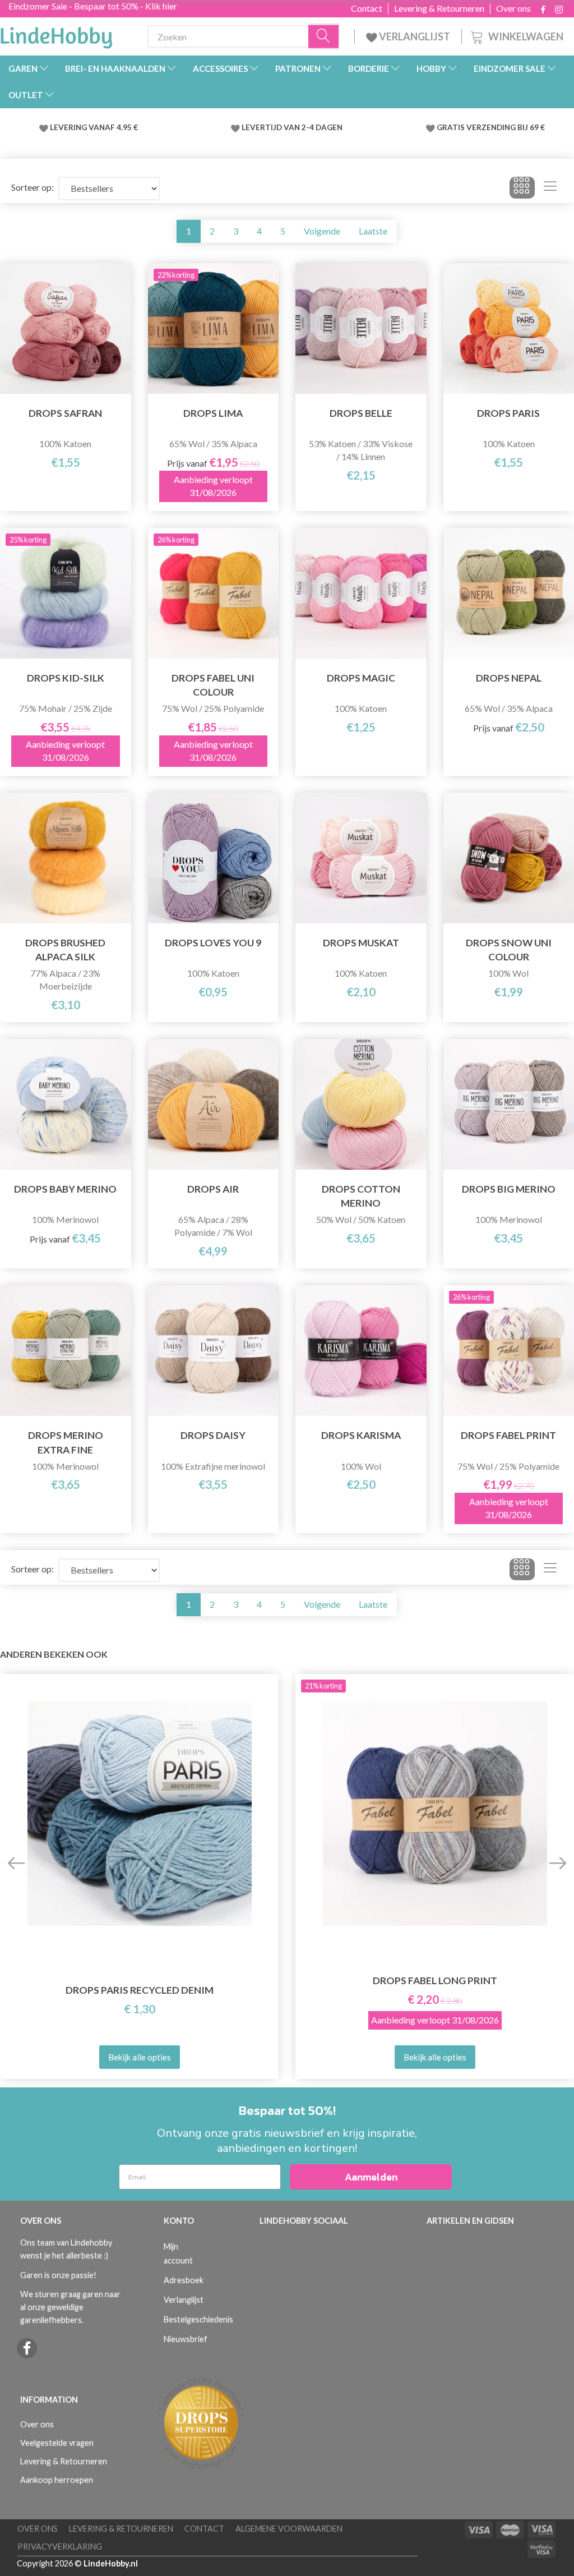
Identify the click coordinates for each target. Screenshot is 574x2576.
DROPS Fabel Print (508, 1435)
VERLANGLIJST (414, 36)
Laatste (373, 231)
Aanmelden (371, 2177)
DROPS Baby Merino (65, 1189)
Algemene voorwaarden (289, 2529)
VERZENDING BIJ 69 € (506, 127)
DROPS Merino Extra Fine (66, 1442)
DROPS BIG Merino (509, 1189)
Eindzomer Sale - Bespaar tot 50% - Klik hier (93, 6)
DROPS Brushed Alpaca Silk (65, 950)
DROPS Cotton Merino (361, 1196)
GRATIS (452, 127)
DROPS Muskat (361, 943)
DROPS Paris (508, 413)
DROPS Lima (213, 413)
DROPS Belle (361, 413)
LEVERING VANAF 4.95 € (94, 127)
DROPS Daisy (213, 1435)
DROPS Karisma (361, 1435)
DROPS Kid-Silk (66, 678)
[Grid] (522, 188)
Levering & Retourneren (439, 8)
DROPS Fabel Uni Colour (213, 685)
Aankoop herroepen (57, 2480)
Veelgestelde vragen (57, 2443)
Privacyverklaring (60, 2547)
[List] (550, 188)
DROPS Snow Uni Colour (509, 950)
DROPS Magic (361, 678)
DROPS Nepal (509, 678)
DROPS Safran (65, 413)
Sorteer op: (33, 187)
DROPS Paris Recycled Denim (140, 1990)
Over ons (513, 8)
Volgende (322, 231)
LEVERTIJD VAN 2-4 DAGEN (292, 127)
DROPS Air (213, 1189)
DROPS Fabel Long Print (435, 1981)
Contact (367, 8)
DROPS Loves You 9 (213, 943)
